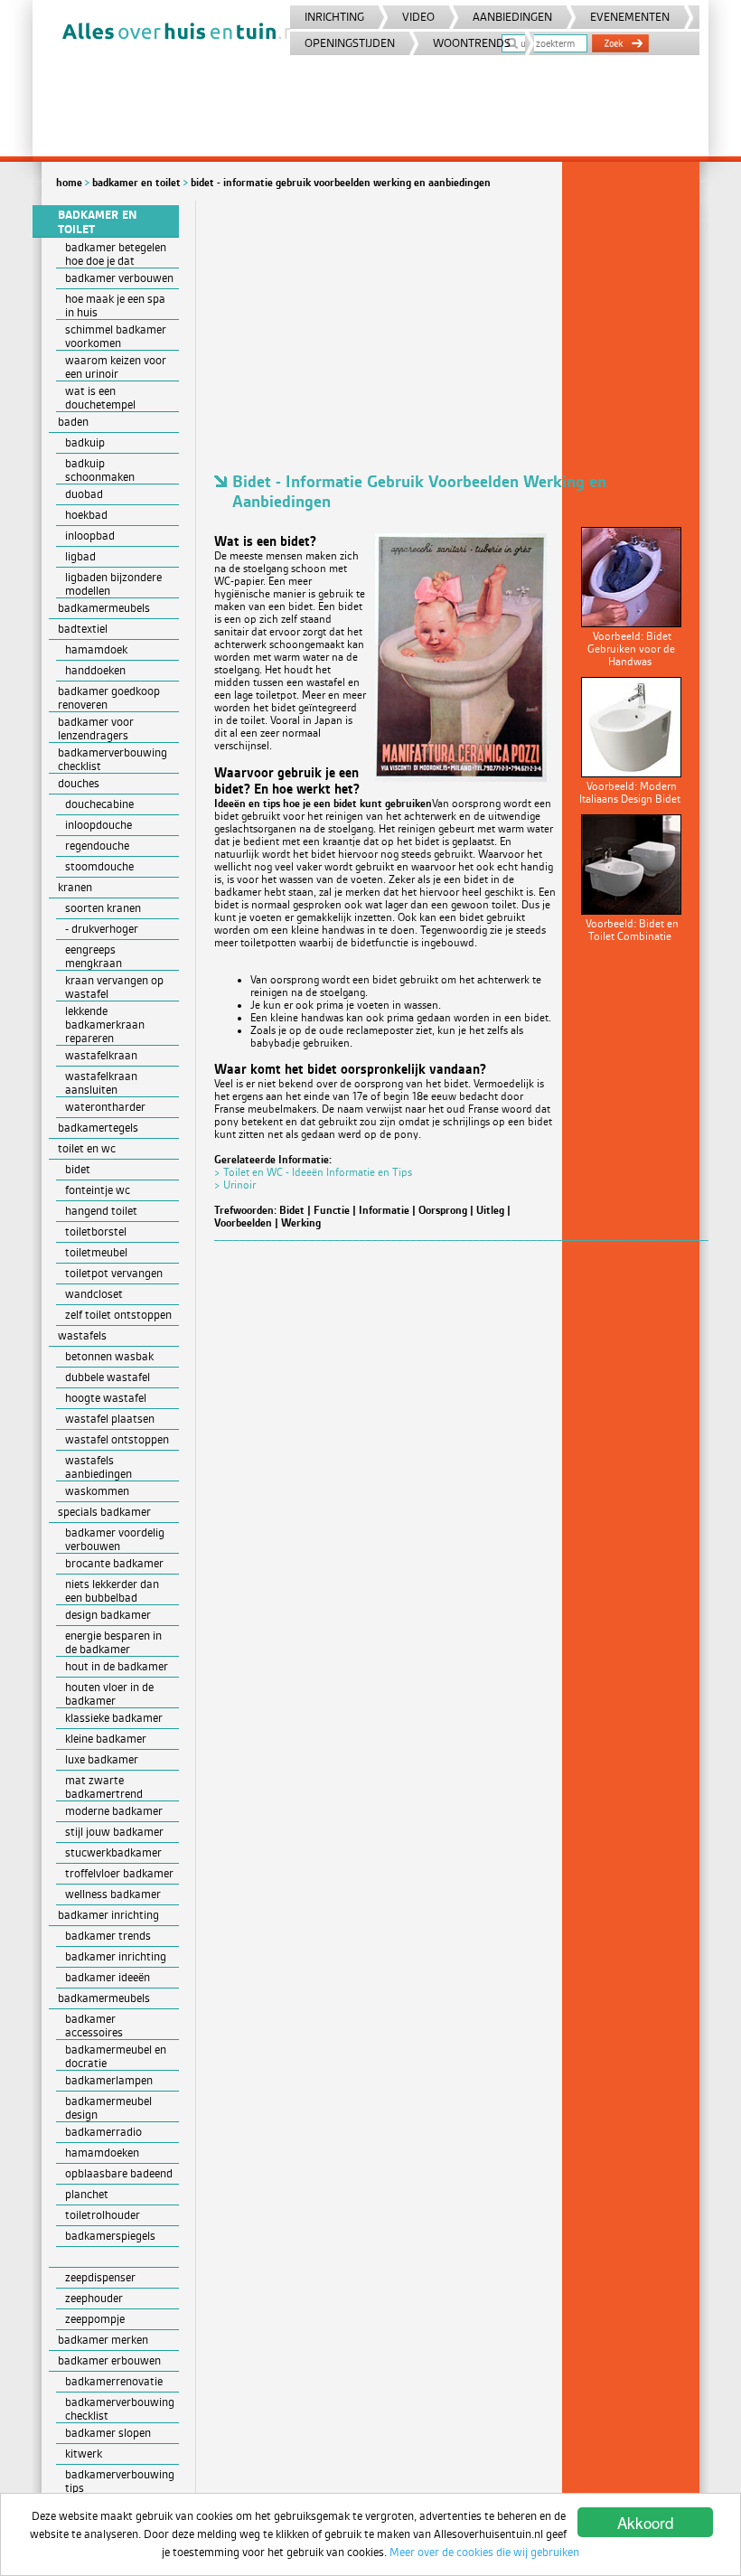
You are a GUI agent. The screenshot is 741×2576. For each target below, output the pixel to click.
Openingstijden (350, 43)
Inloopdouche (98, 825)
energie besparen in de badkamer (113, 1642)
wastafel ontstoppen (117, 1439)
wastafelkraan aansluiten (101, 1083)
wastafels (82, 1335)
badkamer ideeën (108, 1977)
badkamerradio (103, 2132)
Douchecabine (99, 804)
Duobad (84, 494)
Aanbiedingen (512, 17)
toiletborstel (96, 1232)
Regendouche (97, 846)
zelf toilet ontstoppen (118, 1315)
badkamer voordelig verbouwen (115, 1539)
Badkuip (85, 442)
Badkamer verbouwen (119, 278)
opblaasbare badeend (119, 2173)
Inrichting (334, 17)
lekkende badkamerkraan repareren (105, 1025)
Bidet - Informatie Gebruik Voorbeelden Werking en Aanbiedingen (341, 183)
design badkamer (108, 1615)
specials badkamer (104, 1512)
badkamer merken (103, 2340)
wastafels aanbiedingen (98, 1467)
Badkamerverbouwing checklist (113, 759)
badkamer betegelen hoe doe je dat (116, 254)
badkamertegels (98, 1128)
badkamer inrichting (116, 1956)
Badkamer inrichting (108, 1915)
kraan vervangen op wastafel (114, 987)
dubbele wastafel (108, 1377)
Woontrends (472, 43)
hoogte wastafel (106, 1398)
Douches (79, 783)
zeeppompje (95, 2319)
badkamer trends (108, 1936)
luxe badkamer (102, 1759)
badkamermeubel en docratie (116, 2056)
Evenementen (630, 17)
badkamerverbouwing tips (120, 2481)
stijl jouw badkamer (114, 1832)
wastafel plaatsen (110, 1419)
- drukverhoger (102, 929)
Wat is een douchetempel (100, 398)
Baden (73, 422)
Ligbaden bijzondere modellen (113, 584)
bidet (78, 1169)
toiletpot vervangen (114, 1273)
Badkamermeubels (104, 608)
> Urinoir (235, 1185)
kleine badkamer (106, 1739)
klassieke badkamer (114, 1718)
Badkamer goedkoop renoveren (109, 698)
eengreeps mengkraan (94, 956)
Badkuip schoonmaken (100, 470)
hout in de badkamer (117, 1666)
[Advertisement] (453, 327)
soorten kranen (103, 908)
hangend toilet (101, 1211)
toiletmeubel (96, 1252)
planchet (87, 2194)
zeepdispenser (100, 2277)
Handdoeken (95, 670)
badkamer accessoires (94, 2026)
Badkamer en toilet (136, 183)
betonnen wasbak (109, 1356)
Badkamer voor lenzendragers (96, 729)
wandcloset (94, 1294)
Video (418, 17)
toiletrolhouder (103, 2215)
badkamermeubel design (108, 2108)
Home (69, 183)
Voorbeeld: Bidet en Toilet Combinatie (632, 930)
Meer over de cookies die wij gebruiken (484, 2552)
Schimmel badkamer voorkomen (116, 336)
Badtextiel (83, 629)
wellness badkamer (113, 1894)
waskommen (97, 1491)
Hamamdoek (96, 649)
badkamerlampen (109, 2080)
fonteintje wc (98, 1190)
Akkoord (645, 2522)
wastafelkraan (101, 1055)
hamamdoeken (102, 2153)
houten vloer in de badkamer (109, 1694)
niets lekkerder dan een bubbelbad (112, 1591)
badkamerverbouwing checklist (120, 2409)
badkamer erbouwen (109, 2360)
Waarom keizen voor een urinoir (116, 367)
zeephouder (94, 2298)
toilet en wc (87, 1148)
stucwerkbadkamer (113, 1852)
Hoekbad (86, 515)
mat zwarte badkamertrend (104, 1787)
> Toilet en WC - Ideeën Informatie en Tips (313, 1172)
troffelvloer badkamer (119, 1873)
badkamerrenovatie (114, 2381)
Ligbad (80, 556)
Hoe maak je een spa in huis (115, 306)
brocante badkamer (114, 1563)
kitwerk (84, 2454)
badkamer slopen (108, 2433)
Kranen (75, 887)
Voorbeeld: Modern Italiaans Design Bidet (630, 793)
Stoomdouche (99, 866)
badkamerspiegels (110, 2236)
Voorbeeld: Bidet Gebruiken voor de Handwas (631, 649)
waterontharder (105, 1107)
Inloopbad (90, 536)
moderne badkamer (114, 1811)
